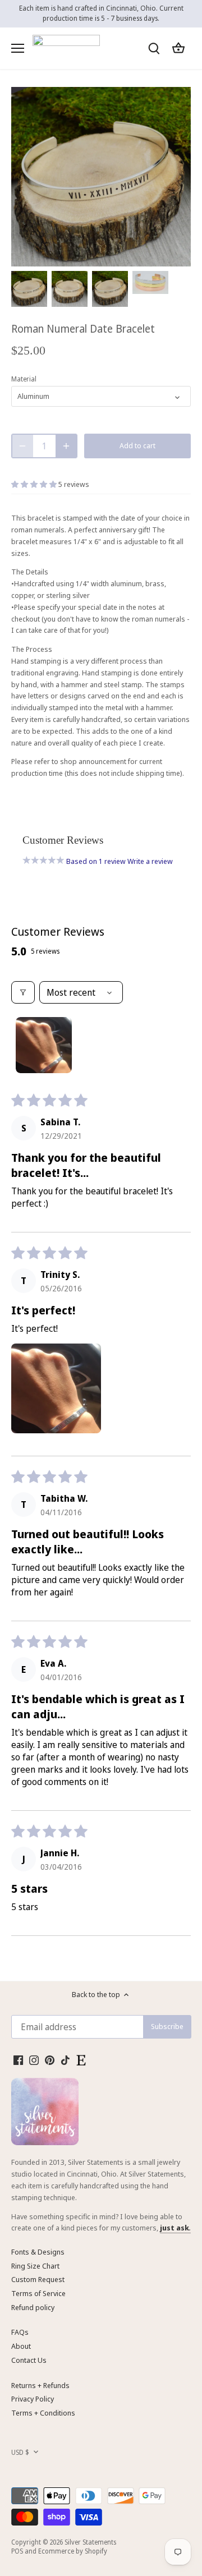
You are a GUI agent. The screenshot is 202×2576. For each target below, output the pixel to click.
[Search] (154, 48)
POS (17, 2551)
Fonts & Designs (38, 2252)
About (21, 2346)
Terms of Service (38, 2293)
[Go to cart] (178, 48)
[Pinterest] (50, 2060)
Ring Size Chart (35, 2266)
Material (24, 379)
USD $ (20, 2452)
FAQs (20, 2332)
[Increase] (66, 446)
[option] (29, 289)
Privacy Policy (33, 2399)
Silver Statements (90, 2542)
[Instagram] (34, 2060)
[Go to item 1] (44, 1045)
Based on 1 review (96, 861)
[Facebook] (18, 2060)
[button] (35, 484)
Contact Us (29, 2360)
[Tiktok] (65, 2060)
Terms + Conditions (43, 2413)
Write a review (150, 861)
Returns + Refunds (40, 2385)
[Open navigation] (18, 48)
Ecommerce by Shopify (73, 2551)
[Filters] (23, 992)
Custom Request (38, 2279)
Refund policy (33, 2307)
